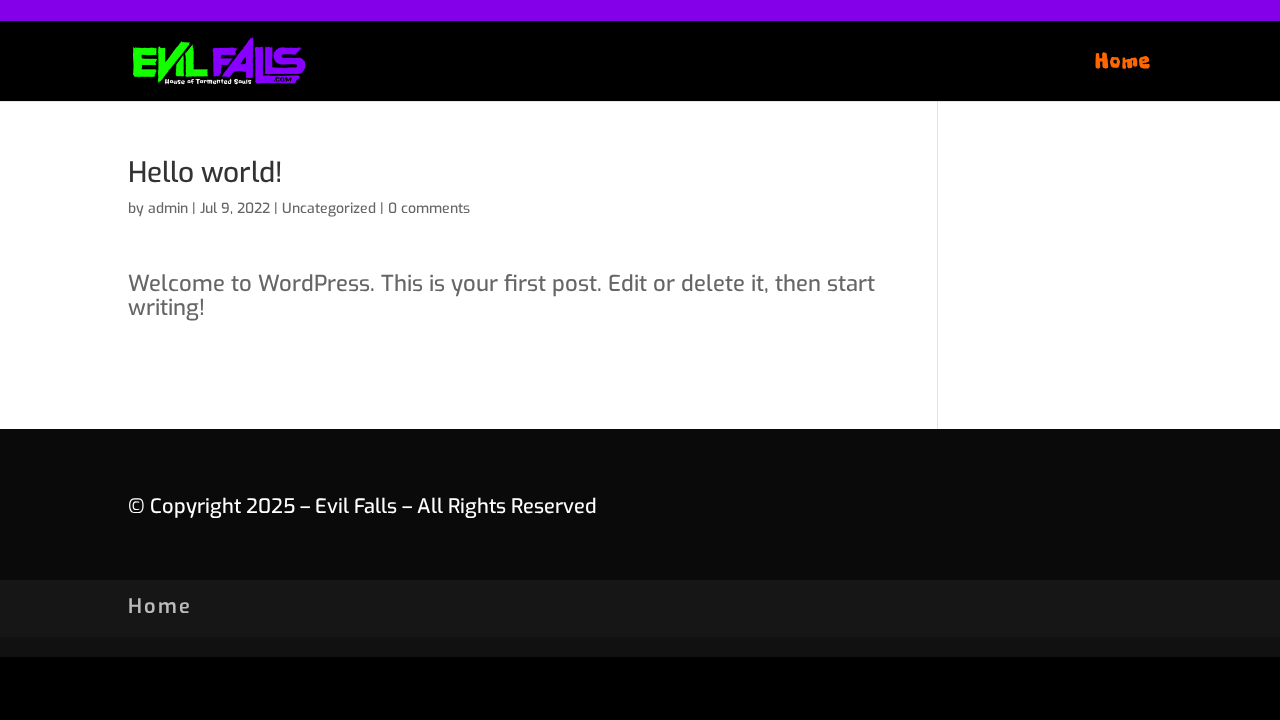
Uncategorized (329, 208)
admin (168, 208)
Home (1123, 64)
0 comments (429, 208)
